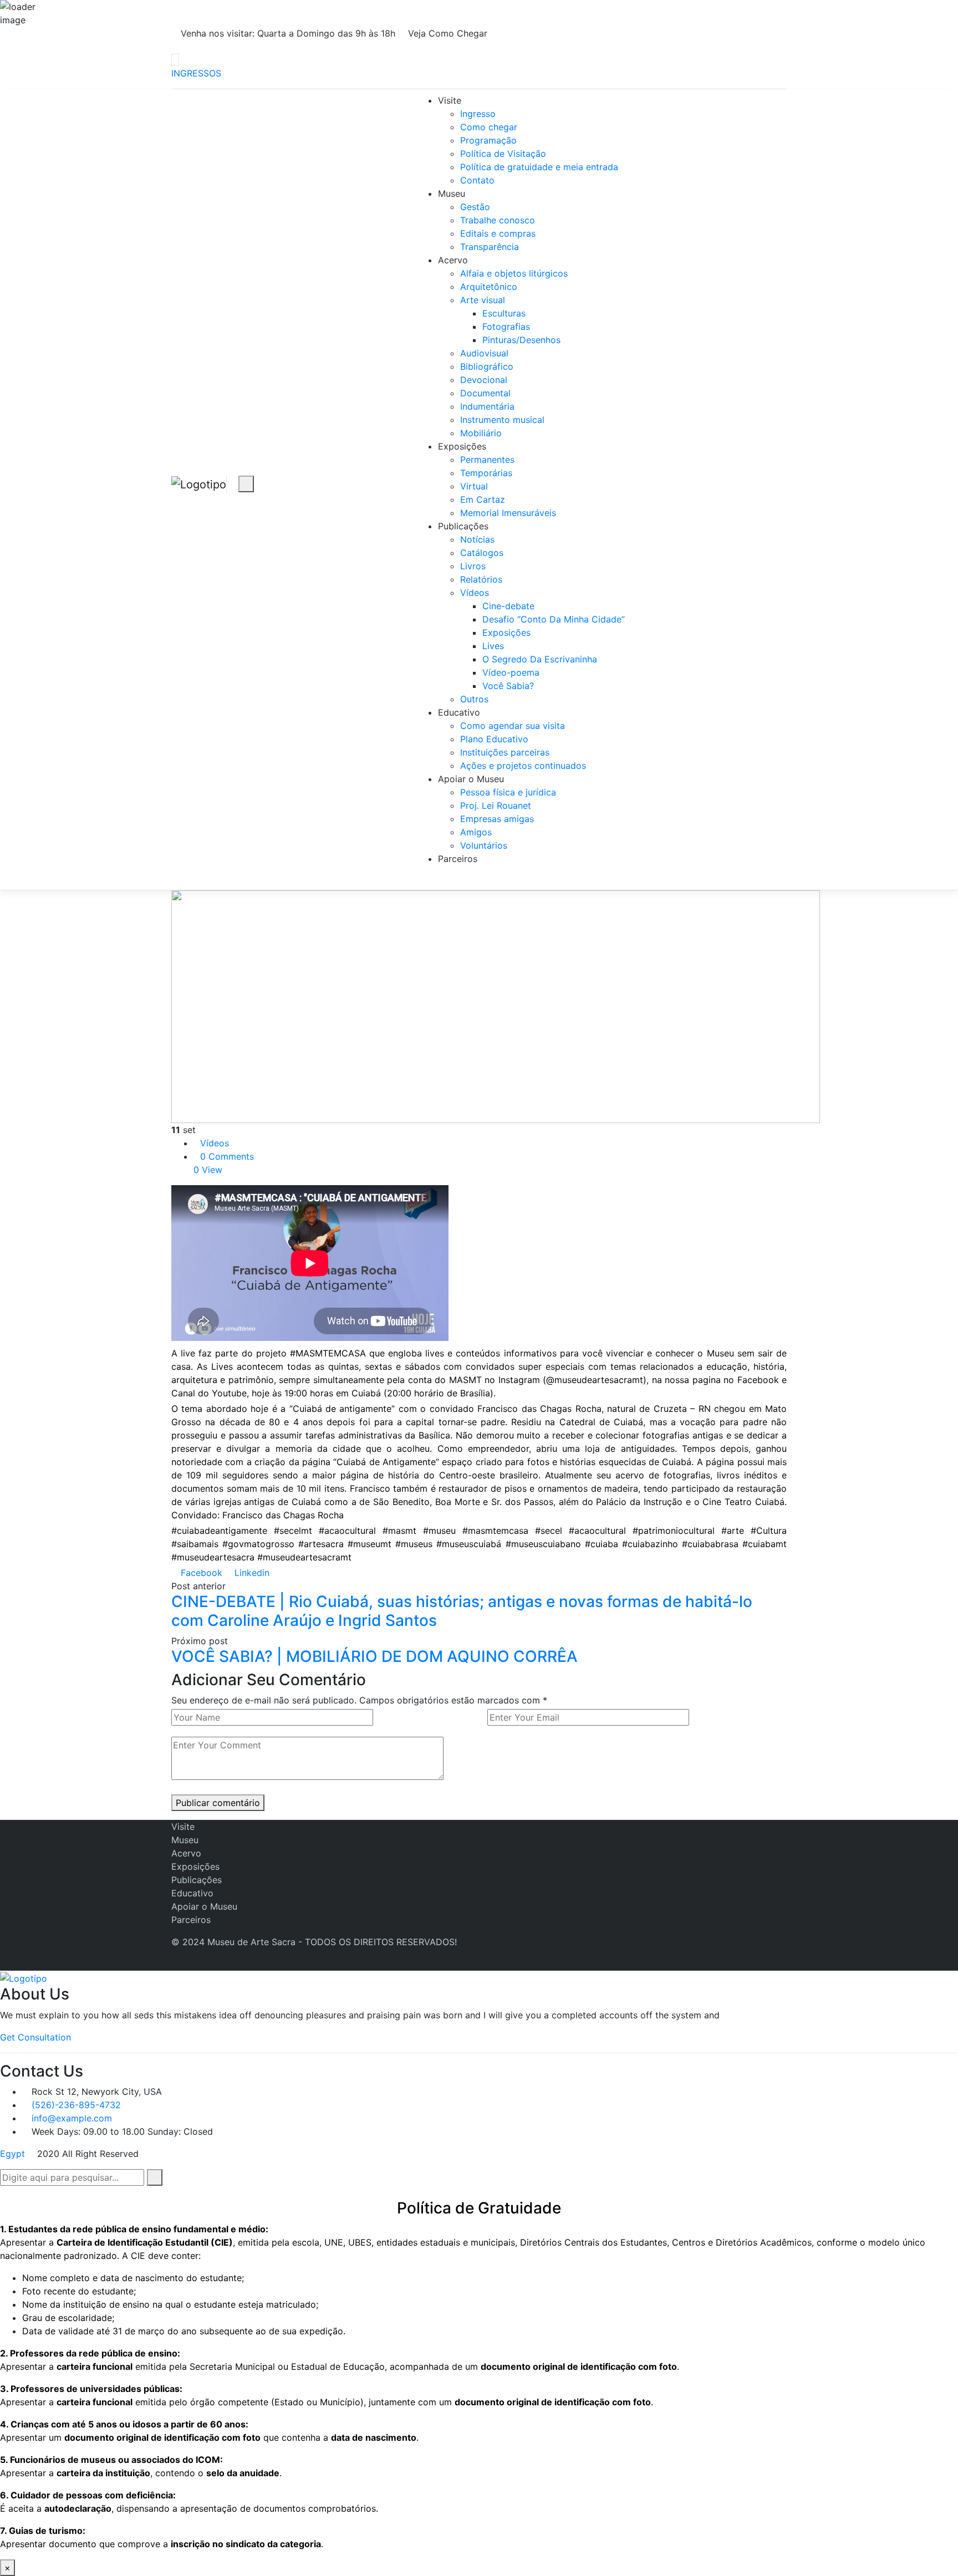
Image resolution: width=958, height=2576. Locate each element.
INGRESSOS (196, 73)
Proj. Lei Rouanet (496, 805)
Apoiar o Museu (471, 779)
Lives (493, 646)
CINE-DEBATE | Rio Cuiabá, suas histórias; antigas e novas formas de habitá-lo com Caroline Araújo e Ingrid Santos (462, 1611)
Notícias (477, 539)
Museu (452, 193)
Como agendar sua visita (513, 726)
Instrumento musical (502, 420)
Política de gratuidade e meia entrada (539, 167)
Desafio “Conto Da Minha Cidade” (554, 619)
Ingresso (478, 114)
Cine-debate (508, 606)
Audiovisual (484, 353)
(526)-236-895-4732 (76, 2105)
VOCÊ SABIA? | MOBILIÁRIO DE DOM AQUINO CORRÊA (374, 1656)
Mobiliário (481, 433)
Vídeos (475, 593)
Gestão (475, 207)
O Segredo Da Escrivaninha (540, 659)
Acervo (453, 260)
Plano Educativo (494, 739)
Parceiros (458, 859)
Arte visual (483, 300)
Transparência (490, 247)
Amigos (476, 832)
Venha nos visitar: (287, 33)
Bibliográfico (487, 366)
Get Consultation (35, 2037)
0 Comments (227, 1156)
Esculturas (504, 313)
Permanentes (487, 460)
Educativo (459, 712)
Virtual (474, 486)
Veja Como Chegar (448, 33)
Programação (488, 140)
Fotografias (506, 327)
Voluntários (484, 845)
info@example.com (72, 2118)
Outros (474, 699)
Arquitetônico (489, 287)
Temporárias (486, 473)
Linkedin (251, 1573)
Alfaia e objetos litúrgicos (514, 273)
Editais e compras (498, 233)
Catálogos (482, 553)
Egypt (12, 2154)
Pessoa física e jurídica (508, 792)
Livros (473, 566)
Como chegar (489, 127)
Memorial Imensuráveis (508, 513)
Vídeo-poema (511, 672)
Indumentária (487, 406)
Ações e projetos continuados (523, 766)
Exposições (462, 446)
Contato (477, 180)
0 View (208, 1170)
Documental (485, 393)
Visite (450, 100)
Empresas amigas (497, 819)
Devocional (484, 380)
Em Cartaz (483, 499)
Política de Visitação (503, 154)
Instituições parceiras (505, 752)
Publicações (463, 526)
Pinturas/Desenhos (521, 340)
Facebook (200, 1573)
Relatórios (481, 579)
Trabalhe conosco (498, 220)
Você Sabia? (508, 686)
